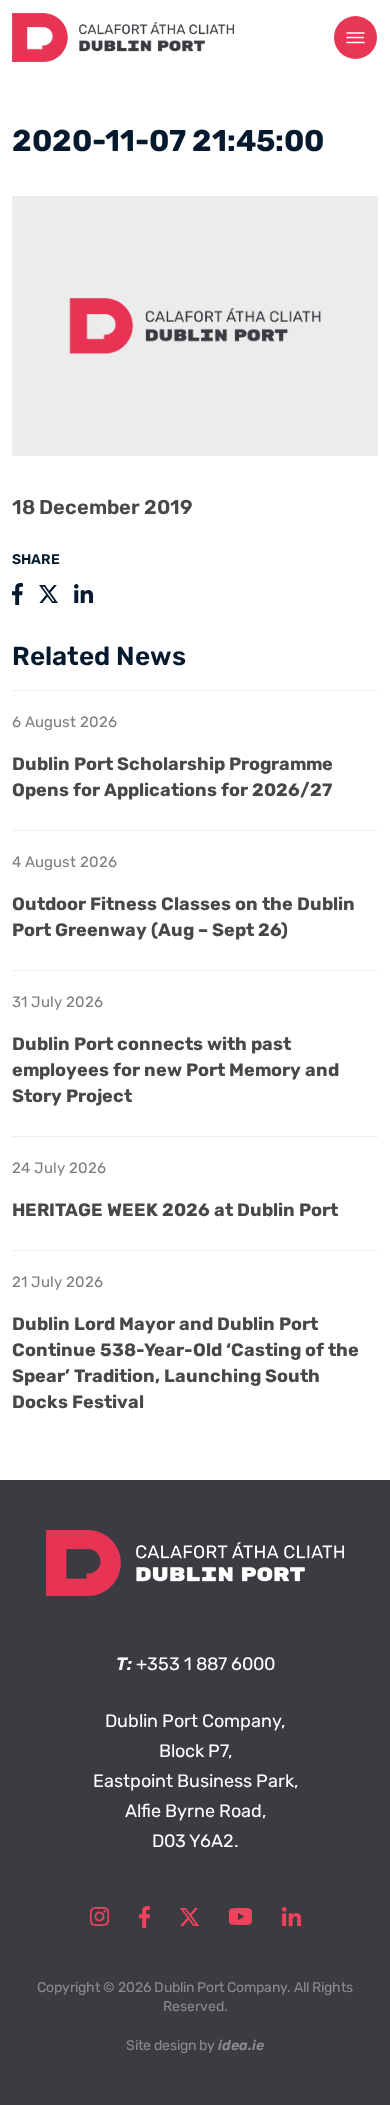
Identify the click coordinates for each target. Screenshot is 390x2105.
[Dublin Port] (123, 56)
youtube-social (240, 1917)
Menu (356, 38)
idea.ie (241, 2045)
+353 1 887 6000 (205, 1664)
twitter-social (189, 1917)
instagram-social (99, 1917)
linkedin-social (291, 1917)
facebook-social (144, 1917)
